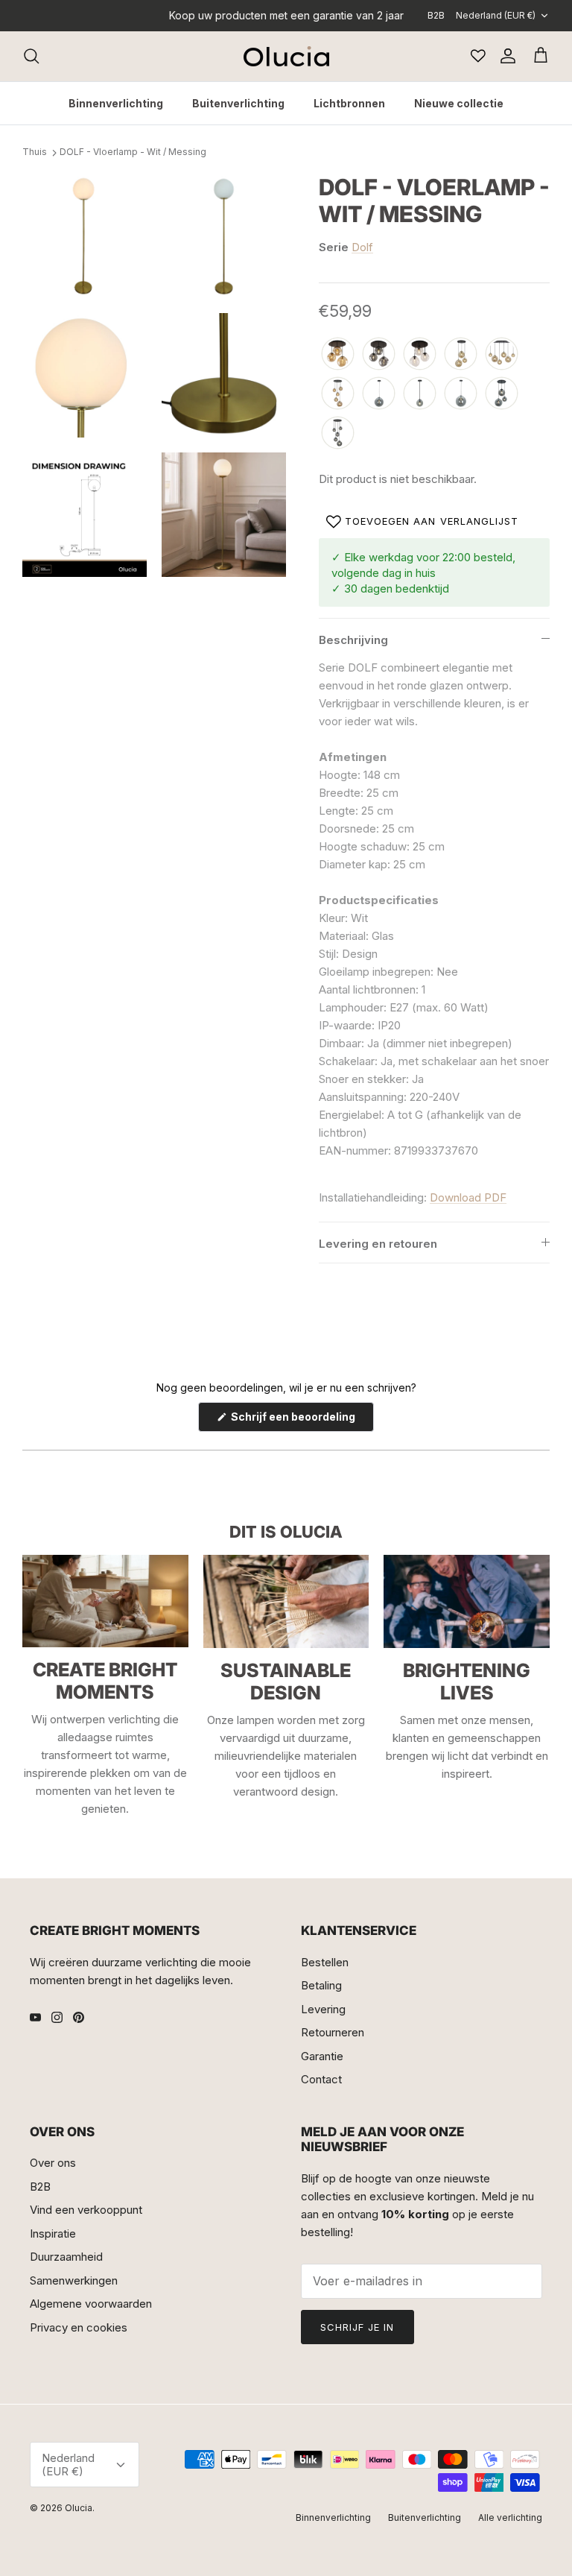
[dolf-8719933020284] (338, 394)
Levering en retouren (378, 1244)
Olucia (79, 2508)
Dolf (362, 247)
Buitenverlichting (238, 103)
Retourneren (333, 2032)
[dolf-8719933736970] (379, 354)
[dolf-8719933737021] (461, 394)
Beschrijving (353, 640)
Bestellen (325, 1962)
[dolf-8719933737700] (338, 354)
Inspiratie (53, 2234)
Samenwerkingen (74, 2280)
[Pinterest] (79, 2017)
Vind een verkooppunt (86, 2210)
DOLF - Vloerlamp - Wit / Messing (133, 152)
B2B (436, 15)
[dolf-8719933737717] (461, 354)
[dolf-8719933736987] (502, 394)
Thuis (35, 152)
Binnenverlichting (116, 103)
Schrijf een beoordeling (301, 1421)
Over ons (53, 2163)
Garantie (322, 2056)
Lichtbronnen (349, 103)
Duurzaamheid (66, 2257)
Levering (323, 2009)
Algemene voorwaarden (91, 2304)
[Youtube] (35, 2017)
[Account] (505, 56)
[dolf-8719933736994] (338, 433)
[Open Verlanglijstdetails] (478, 56)
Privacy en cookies (79, 2327)
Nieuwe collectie (459, 103)
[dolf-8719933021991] (420, 354)
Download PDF (468, 1197)
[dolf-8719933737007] (420, 394)
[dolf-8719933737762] (502, 354)
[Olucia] (286, 56)
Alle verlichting (510, 2517)
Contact (321, 2079)
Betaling (321, 1985)
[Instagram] (57, 2017)
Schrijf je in (357, 2327)
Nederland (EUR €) (496, 15)
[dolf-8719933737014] (379, 394)
